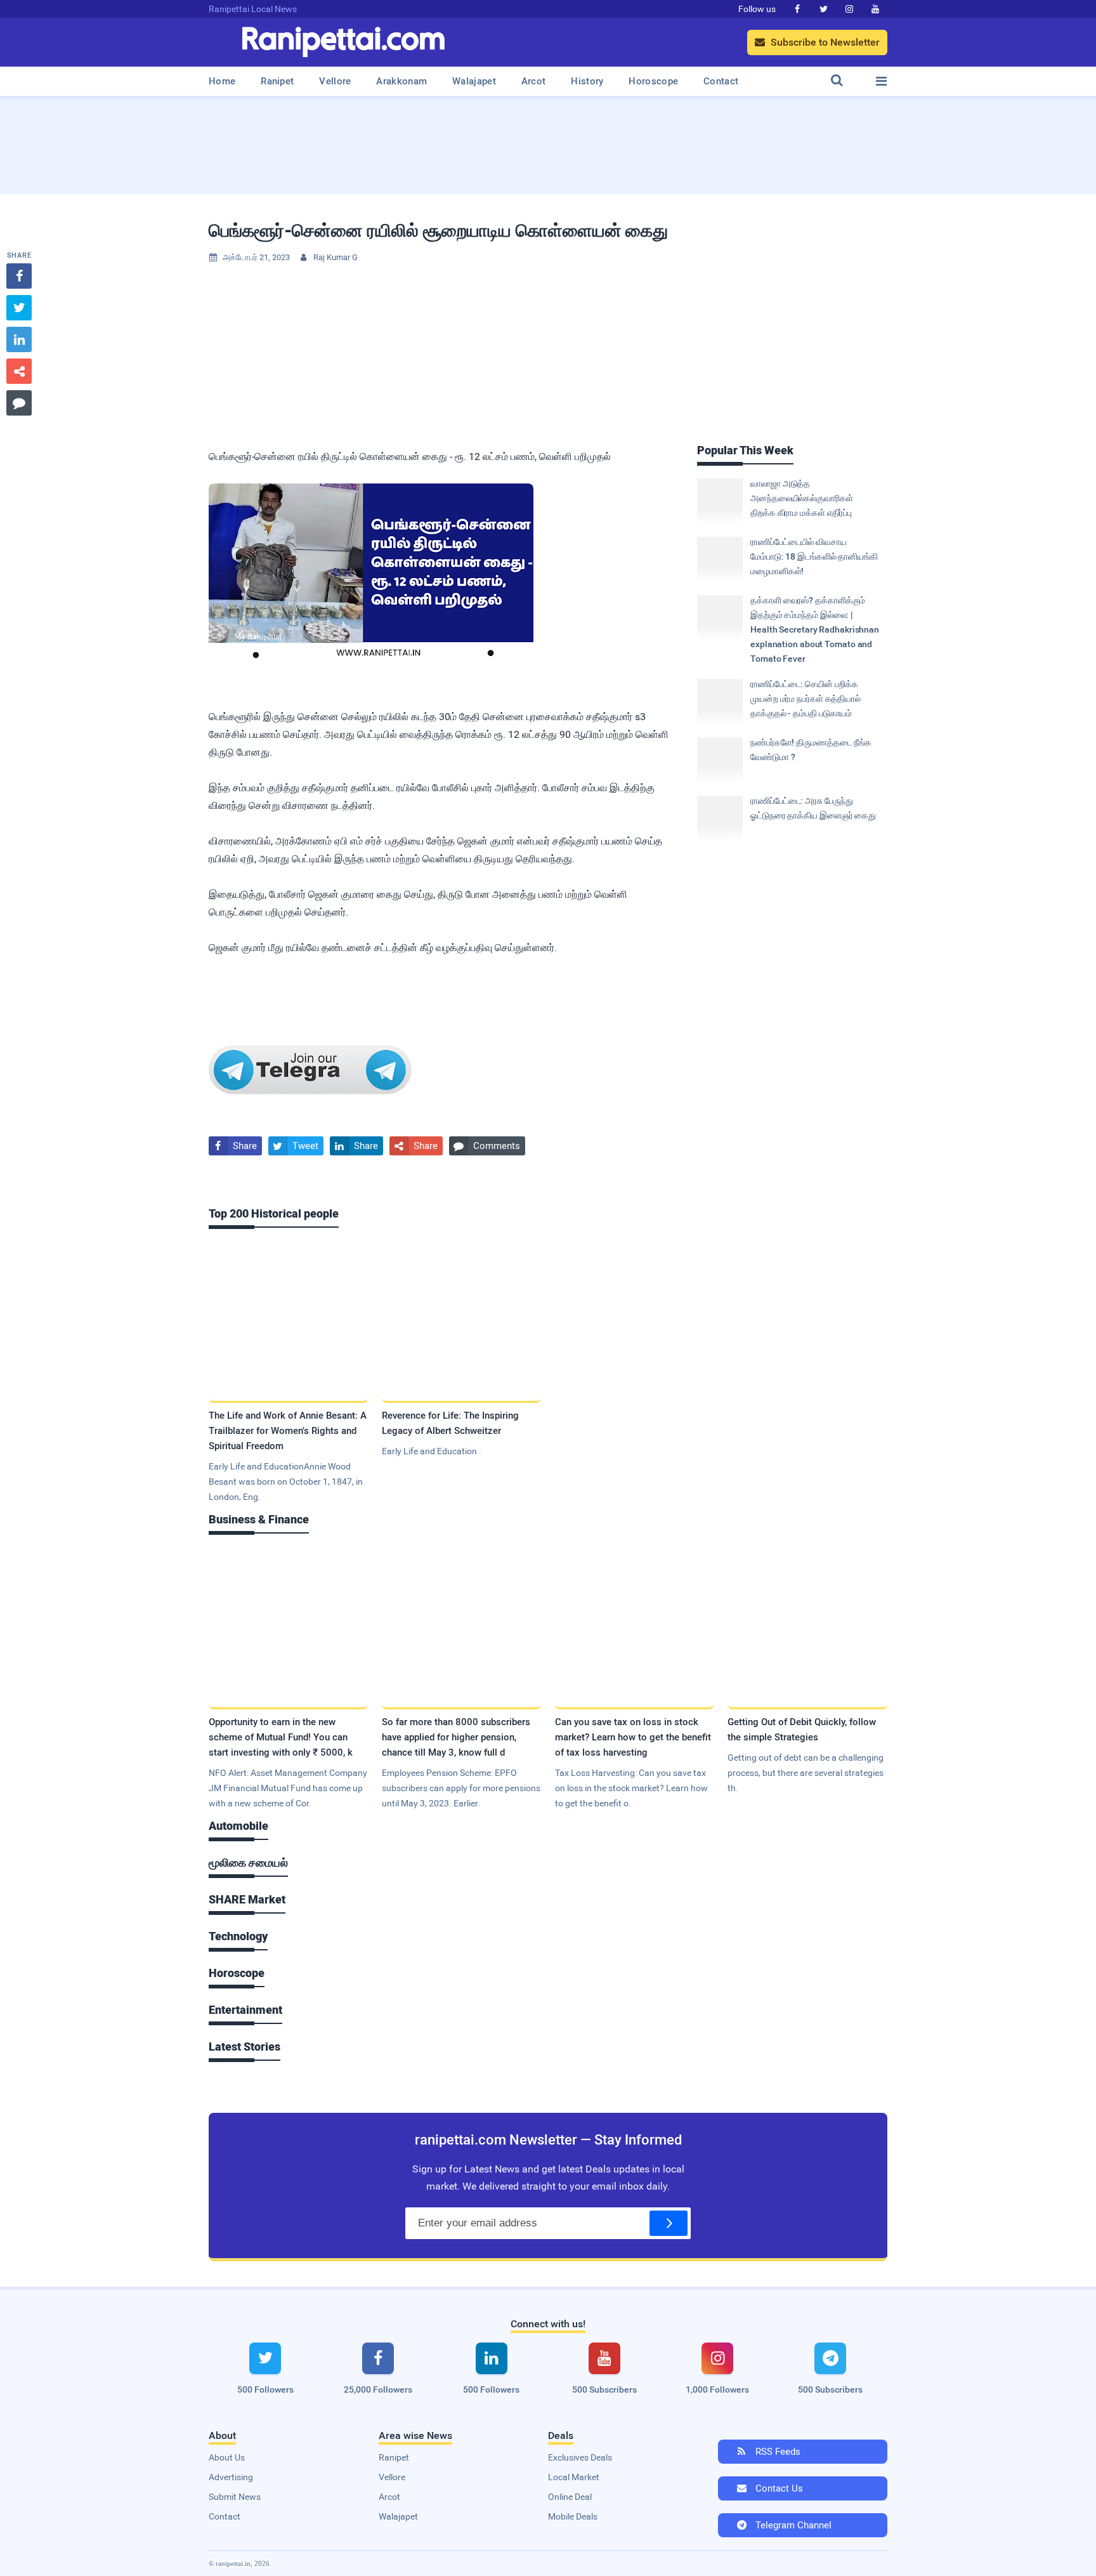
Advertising (231, 2477)
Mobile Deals (573, 2516)
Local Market (574, 2477)
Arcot (534, 81)
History (587, 81)
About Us (227, 2457)
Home (222, 81)
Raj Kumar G (336, 257)
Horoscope (653, 81)
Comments (487, 1146)
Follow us (757, 9)
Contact (721, 81)
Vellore (335, 81)
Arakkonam (401, 81)
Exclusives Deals (580, 2457)
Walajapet (474, 81)
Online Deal (570, 2497)
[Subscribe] (669, 2223)
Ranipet (277, 81)
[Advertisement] (548, 142)
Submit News (235, 2497)
